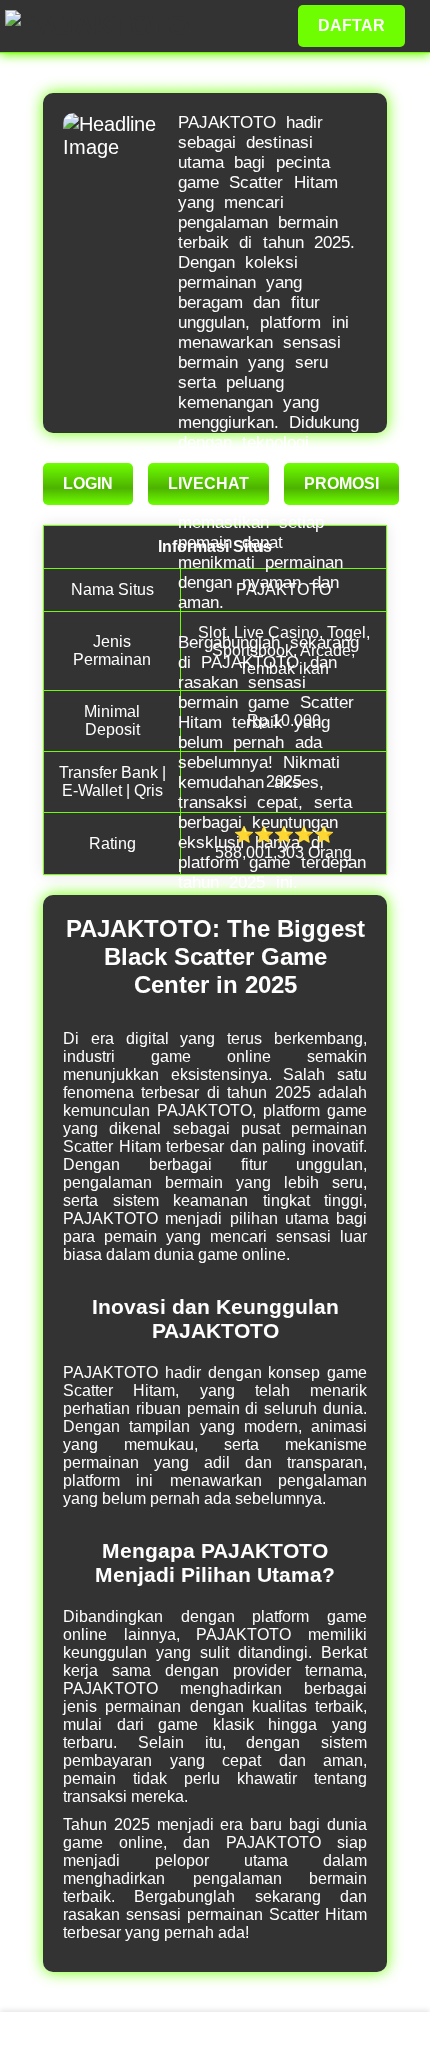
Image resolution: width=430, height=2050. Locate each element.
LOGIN (88, 483)
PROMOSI (341, 483)
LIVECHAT (208, 483)
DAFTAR (351, 25)
